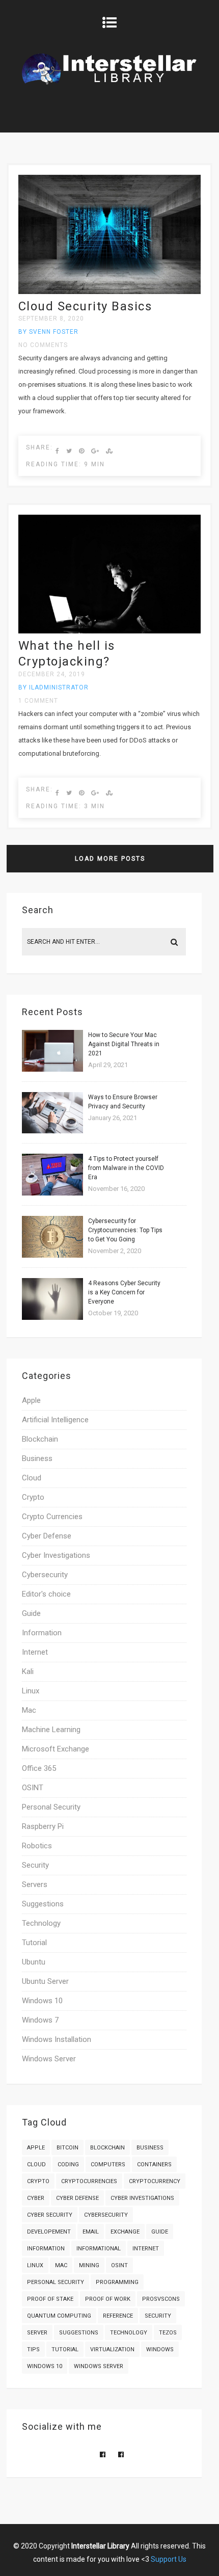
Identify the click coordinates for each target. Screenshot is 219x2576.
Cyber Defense (47, 1536)
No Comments (43, 345)
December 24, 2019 (52, 674)
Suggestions (43, 1904)
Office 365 (39, 1768)
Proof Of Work (108, 2299)
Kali (28, 1671)
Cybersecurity (45, 1575)
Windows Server (49, 2059)
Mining (89, 2265)
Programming (117, 2282)
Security (35, 1865)
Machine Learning (51, 1730)
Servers (35, 1884)
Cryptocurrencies (89, 2181)
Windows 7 (40, 2020)
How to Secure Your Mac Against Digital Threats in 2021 (124, 1044)
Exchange (125, 2232)
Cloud (32, 1478)
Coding (68, 2165)
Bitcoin (67, 2148)
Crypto (33, 1497)
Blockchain (40, 1439)
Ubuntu (34, 1962)
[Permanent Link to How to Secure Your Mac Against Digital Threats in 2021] (52, 1069)
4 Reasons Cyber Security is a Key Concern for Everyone (124, 1292)
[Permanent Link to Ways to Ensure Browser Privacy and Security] (52, 1131)
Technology (41, 1923)
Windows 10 (42, 2001)
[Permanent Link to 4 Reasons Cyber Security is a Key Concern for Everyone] (52, 1318)
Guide (31, 1613)
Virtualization (112, 2349)
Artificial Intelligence (55, 1420)
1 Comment (38, 701)
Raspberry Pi (43, 1826)
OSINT (33, 1788)
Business (37, 1458)
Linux (31, 1691)
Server (37, 2333)
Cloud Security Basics (85, 306)
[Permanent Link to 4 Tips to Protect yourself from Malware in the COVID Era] (52, 1193)
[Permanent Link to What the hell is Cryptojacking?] (109, 631)
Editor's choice (46, 1594)
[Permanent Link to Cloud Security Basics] (109, 292)
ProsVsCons (161, 2299)
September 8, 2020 (51, 318)
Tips (33, 2349)
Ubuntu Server (45, 1981)
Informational (99, 2249)
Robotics (37, 1846)
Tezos (168, 2333)
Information (42, 1633)
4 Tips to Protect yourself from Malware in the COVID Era (126, 1168)
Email (91, 2232)
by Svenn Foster (48, 332)
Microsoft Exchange (56, 1749)
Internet (35, 1652)
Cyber (36, 2198)
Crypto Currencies (52, 1517)
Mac (29, 1710)
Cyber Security (50, 2215)
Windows (160, 2349)
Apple (31, 1400)
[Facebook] (103, 2454)
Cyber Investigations (56, 1555)
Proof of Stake (50, 2299)
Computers (108, 2165)
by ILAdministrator (53, 687)
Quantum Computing (59, 2316)
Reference (118, 2316)
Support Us (169, 2559)
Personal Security (51, 1807)
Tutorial (34, 1943)
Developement (49, 2232)
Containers (154, 2165)
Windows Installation (57, 2039)
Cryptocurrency (155, 2181)
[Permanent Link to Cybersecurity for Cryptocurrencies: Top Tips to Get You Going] (52, 1255)
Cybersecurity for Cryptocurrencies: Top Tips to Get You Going (125, 1230)
